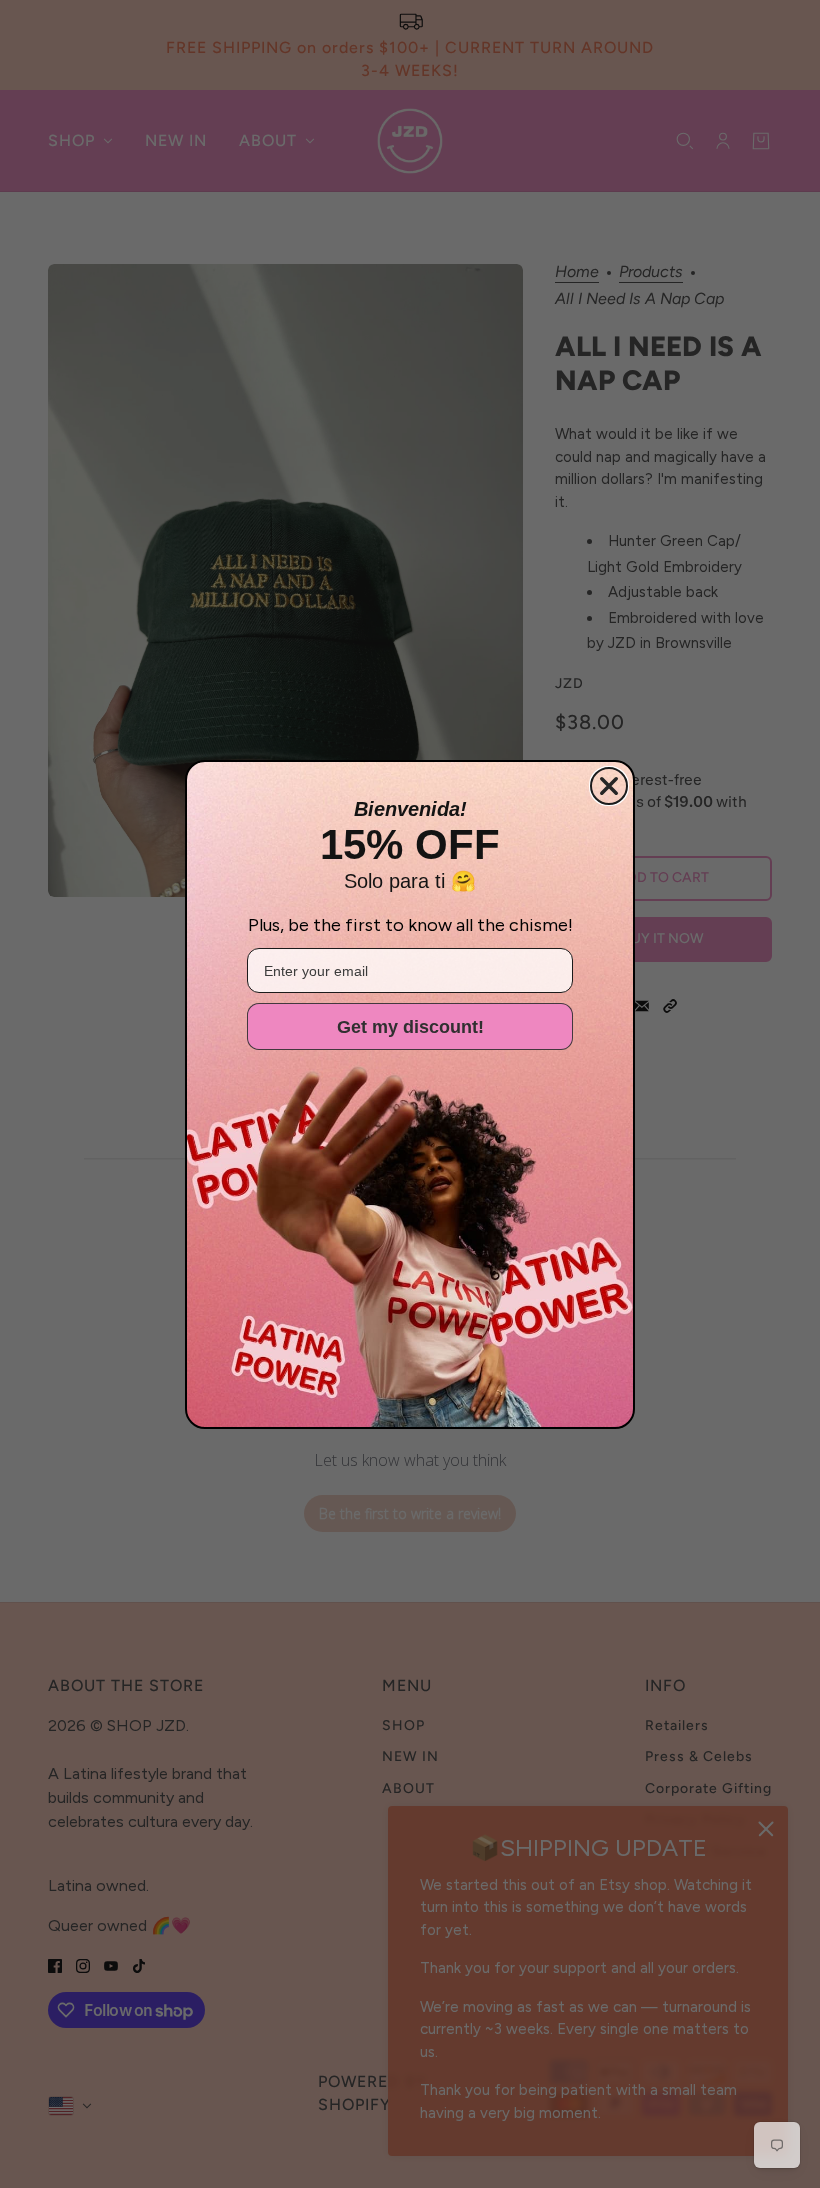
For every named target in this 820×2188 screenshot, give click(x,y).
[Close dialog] (609, 786)
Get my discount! (410, 1027)
